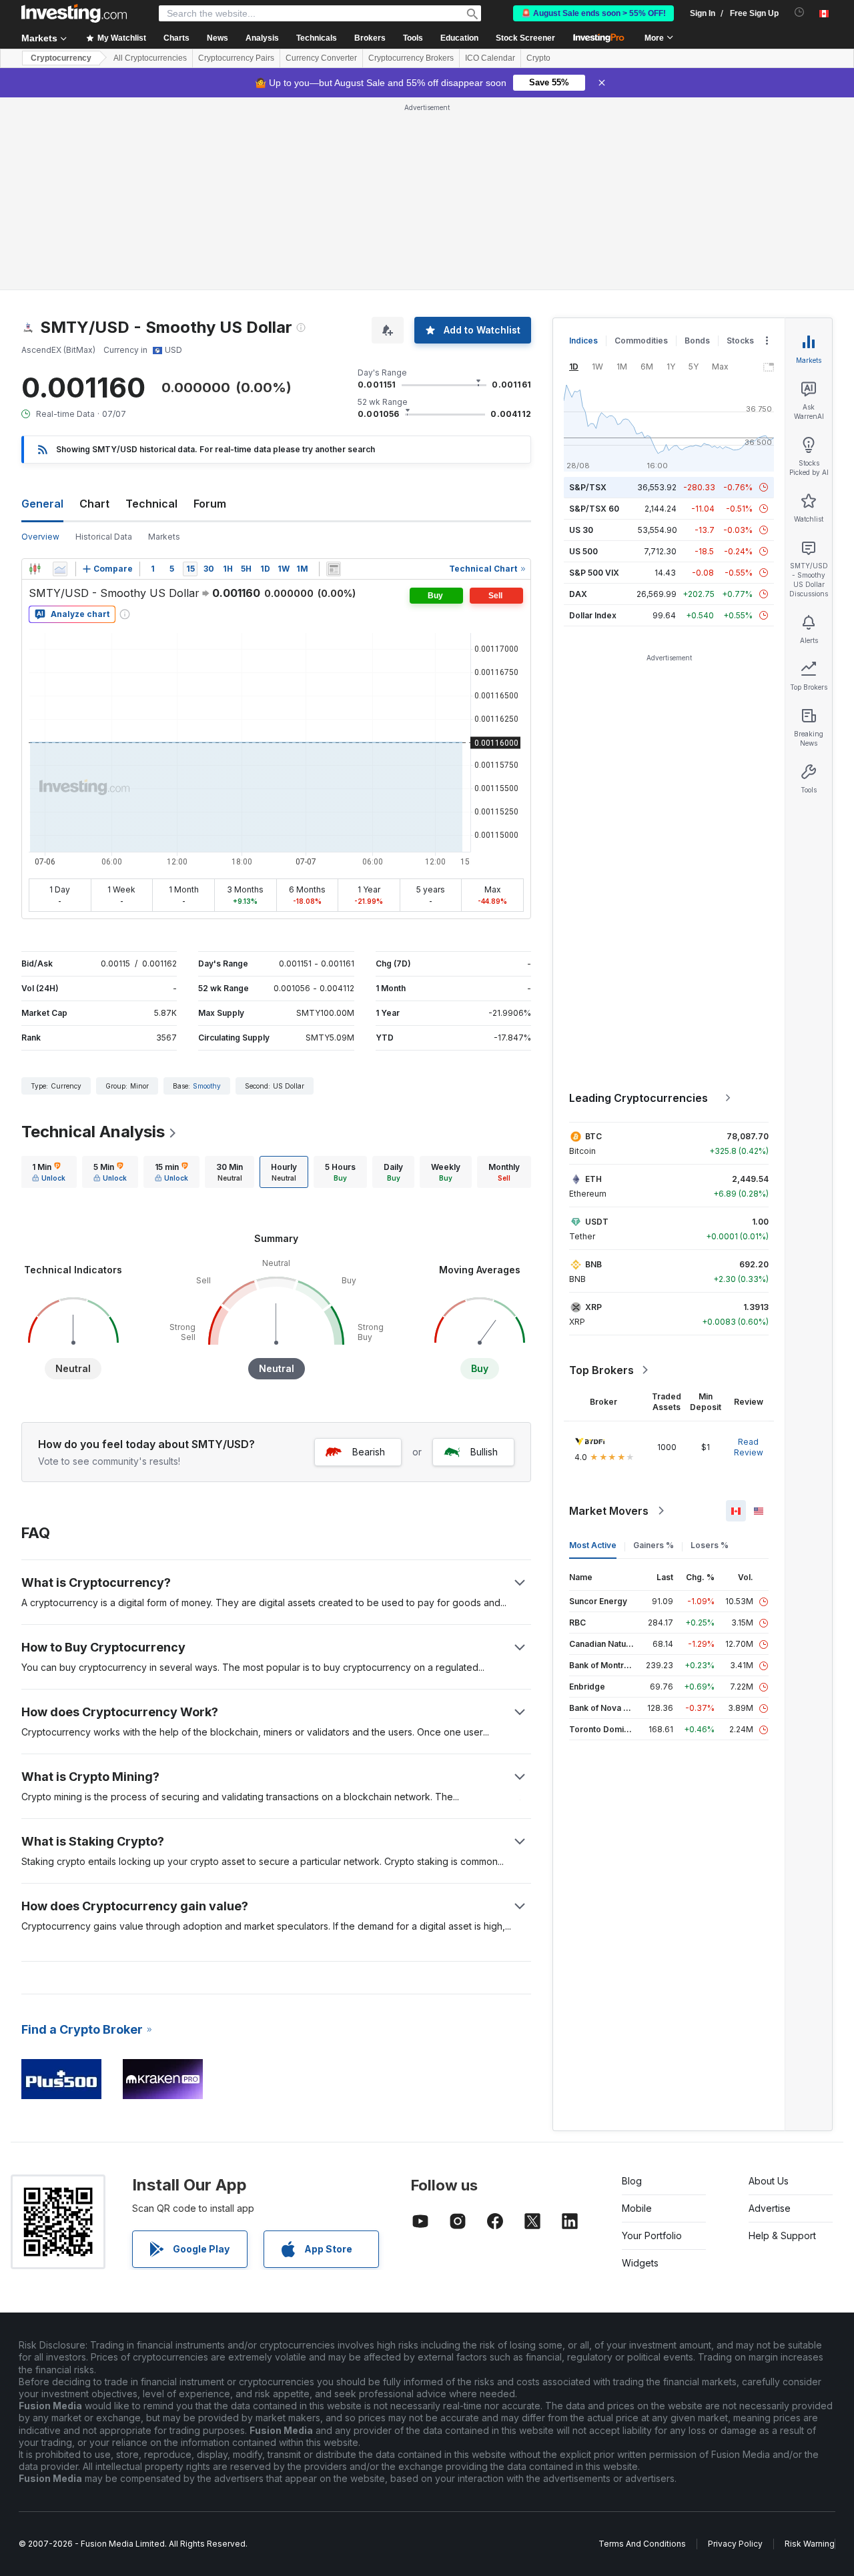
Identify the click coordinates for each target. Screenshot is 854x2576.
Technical (151, 504)
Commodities (641, 341)
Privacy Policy (735, 2544)
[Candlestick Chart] (35, 569)
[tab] (49, 1172)
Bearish (369, 1452)
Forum (210, 504)
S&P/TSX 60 (594, 509)
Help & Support (782, 2235)
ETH (593, 1179)
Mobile (637, 2208)
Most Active (593, 1545)
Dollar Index (593, 615)
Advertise (770, 2208)
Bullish (484, 1452)
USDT (597, 1222)
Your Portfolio (652, 2235)
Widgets (640, 2263)
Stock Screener (525, 38)
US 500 (583, 551)
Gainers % (654, 1545)
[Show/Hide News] (334, 569)
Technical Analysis (93, 1132)
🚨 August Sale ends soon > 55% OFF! (593, 13)
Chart (94, 504)
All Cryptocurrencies (150, 58)
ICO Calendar (490, 58)
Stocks (740, 341)
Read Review (749, 1447)
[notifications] (800, 12)
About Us (769, 2181)
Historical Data (104, 537)
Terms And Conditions (642, 2544)
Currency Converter (321, 58)
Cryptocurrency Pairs (236, 58)
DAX (578, 594)
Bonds (697, 341)
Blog (632, 2181)
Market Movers (609, 1511)
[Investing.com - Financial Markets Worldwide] (74, 13)
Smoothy (207, 1086)
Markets (164, 537)
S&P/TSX (588, 487)
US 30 (581, 530)
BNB (593, 1264)
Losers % (710, 1545)
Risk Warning (810, 2544)
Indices (583, 341)
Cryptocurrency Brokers (411, 58)
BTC (593, 1136)
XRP (593, 1307)
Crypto (538, 58)
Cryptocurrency (61, 58)
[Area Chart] (60, 569)
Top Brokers (601, 1370)
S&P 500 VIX (594, 573)
